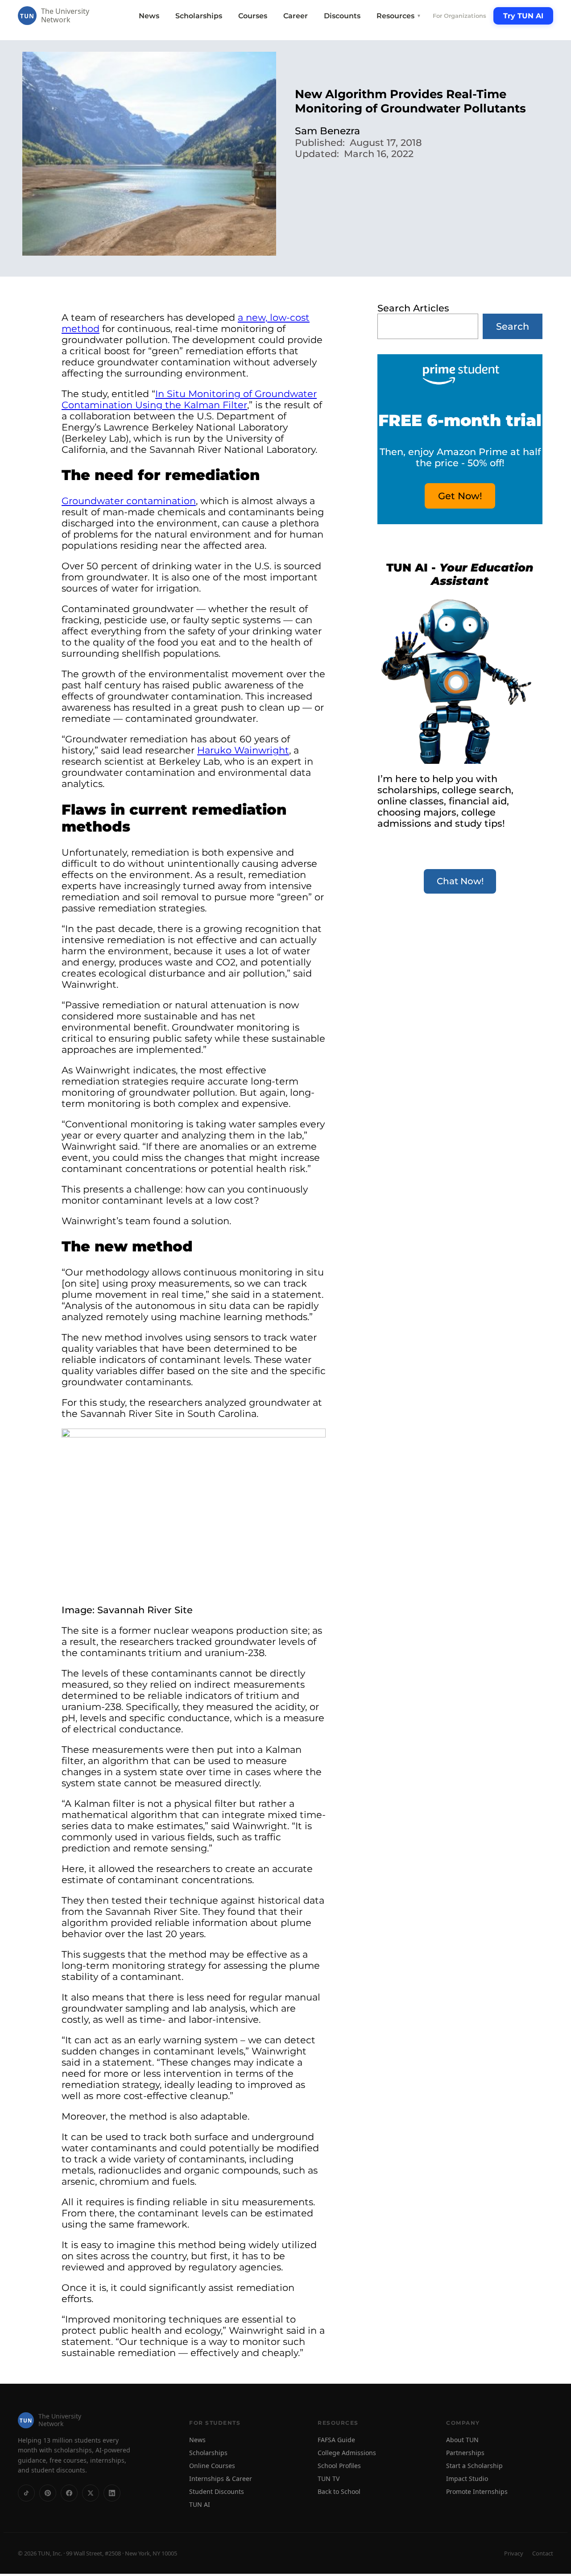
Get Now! (460, 496)
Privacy (514, 2553)
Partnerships (465, 2453)
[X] (91, 2493)
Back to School (339, 2491)
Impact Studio (467, 2479)
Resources (399, 16)
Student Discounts (217, 2491)
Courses (253, 16)
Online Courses (212, 2466)
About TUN (462, 2440)
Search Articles (413, 308)
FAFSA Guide (336, 2440)
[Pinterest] (48, 2493)
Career (296, 16)
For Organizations (459, 16)
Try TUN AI (523, 16)
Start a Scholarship (474, 2466)
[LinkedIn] (112, 2493)
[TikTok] (26, 2493)
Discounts (342, 16)
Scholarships (199, 16)
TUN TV (329, 2479)
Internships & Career (221, 2479)
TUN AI (200, 2504)
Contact (543, 2553)
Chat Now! (460, 881)
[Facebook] (69, 2493)
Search (513, 326)
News (149, 16)
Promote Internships (477, 2491)
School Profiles (339, 2466)
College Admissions (347, 2453)
